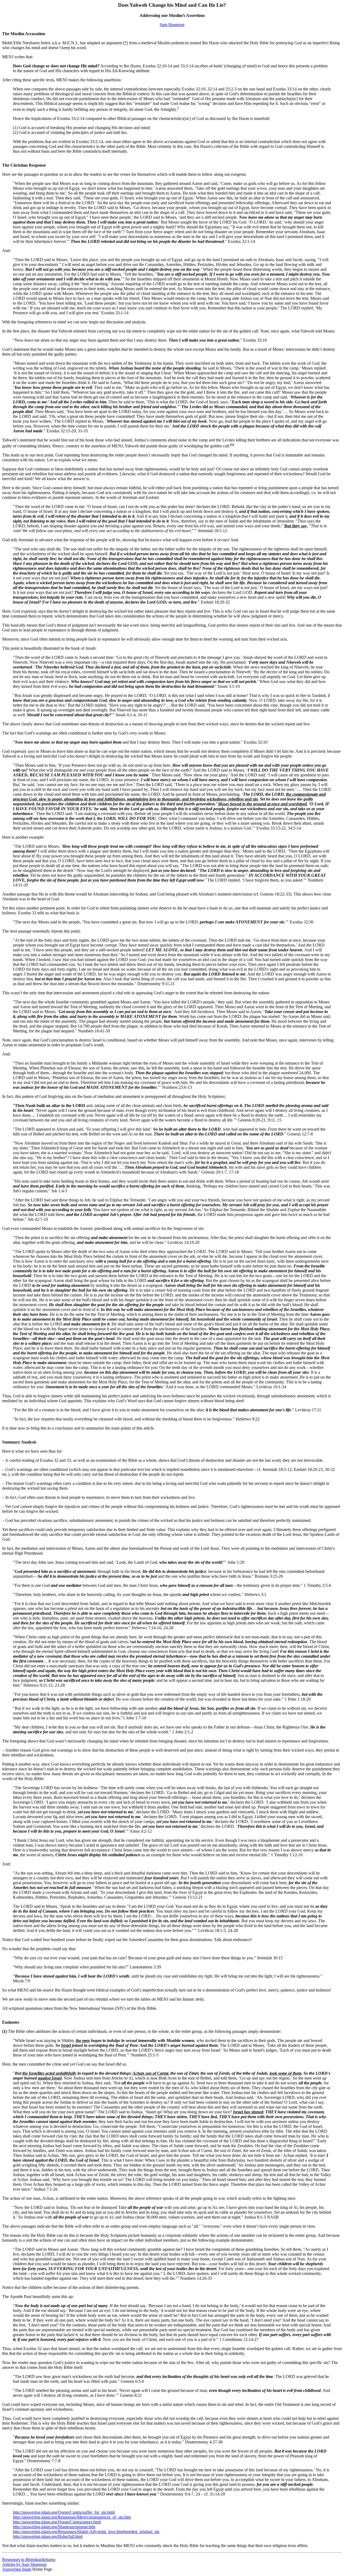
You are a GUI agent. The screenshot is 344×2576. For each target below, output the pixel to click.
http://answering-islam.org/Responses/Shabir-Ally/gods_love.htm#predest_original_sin (86, 2532)
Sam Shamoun (172, 25)
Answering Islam (17, 2569)
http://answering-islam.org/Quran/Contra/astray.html (57, 2522)
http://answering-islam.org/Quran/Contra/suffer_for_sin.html (64, 2512)
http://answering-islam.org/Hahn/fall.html (48, 2536)
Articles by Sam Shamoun (24, 2564)
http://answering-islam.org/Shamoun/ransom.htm (54, 2527)
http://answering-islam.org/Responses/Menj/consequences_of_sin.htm (72, 2517)
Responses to (29, 2559)
